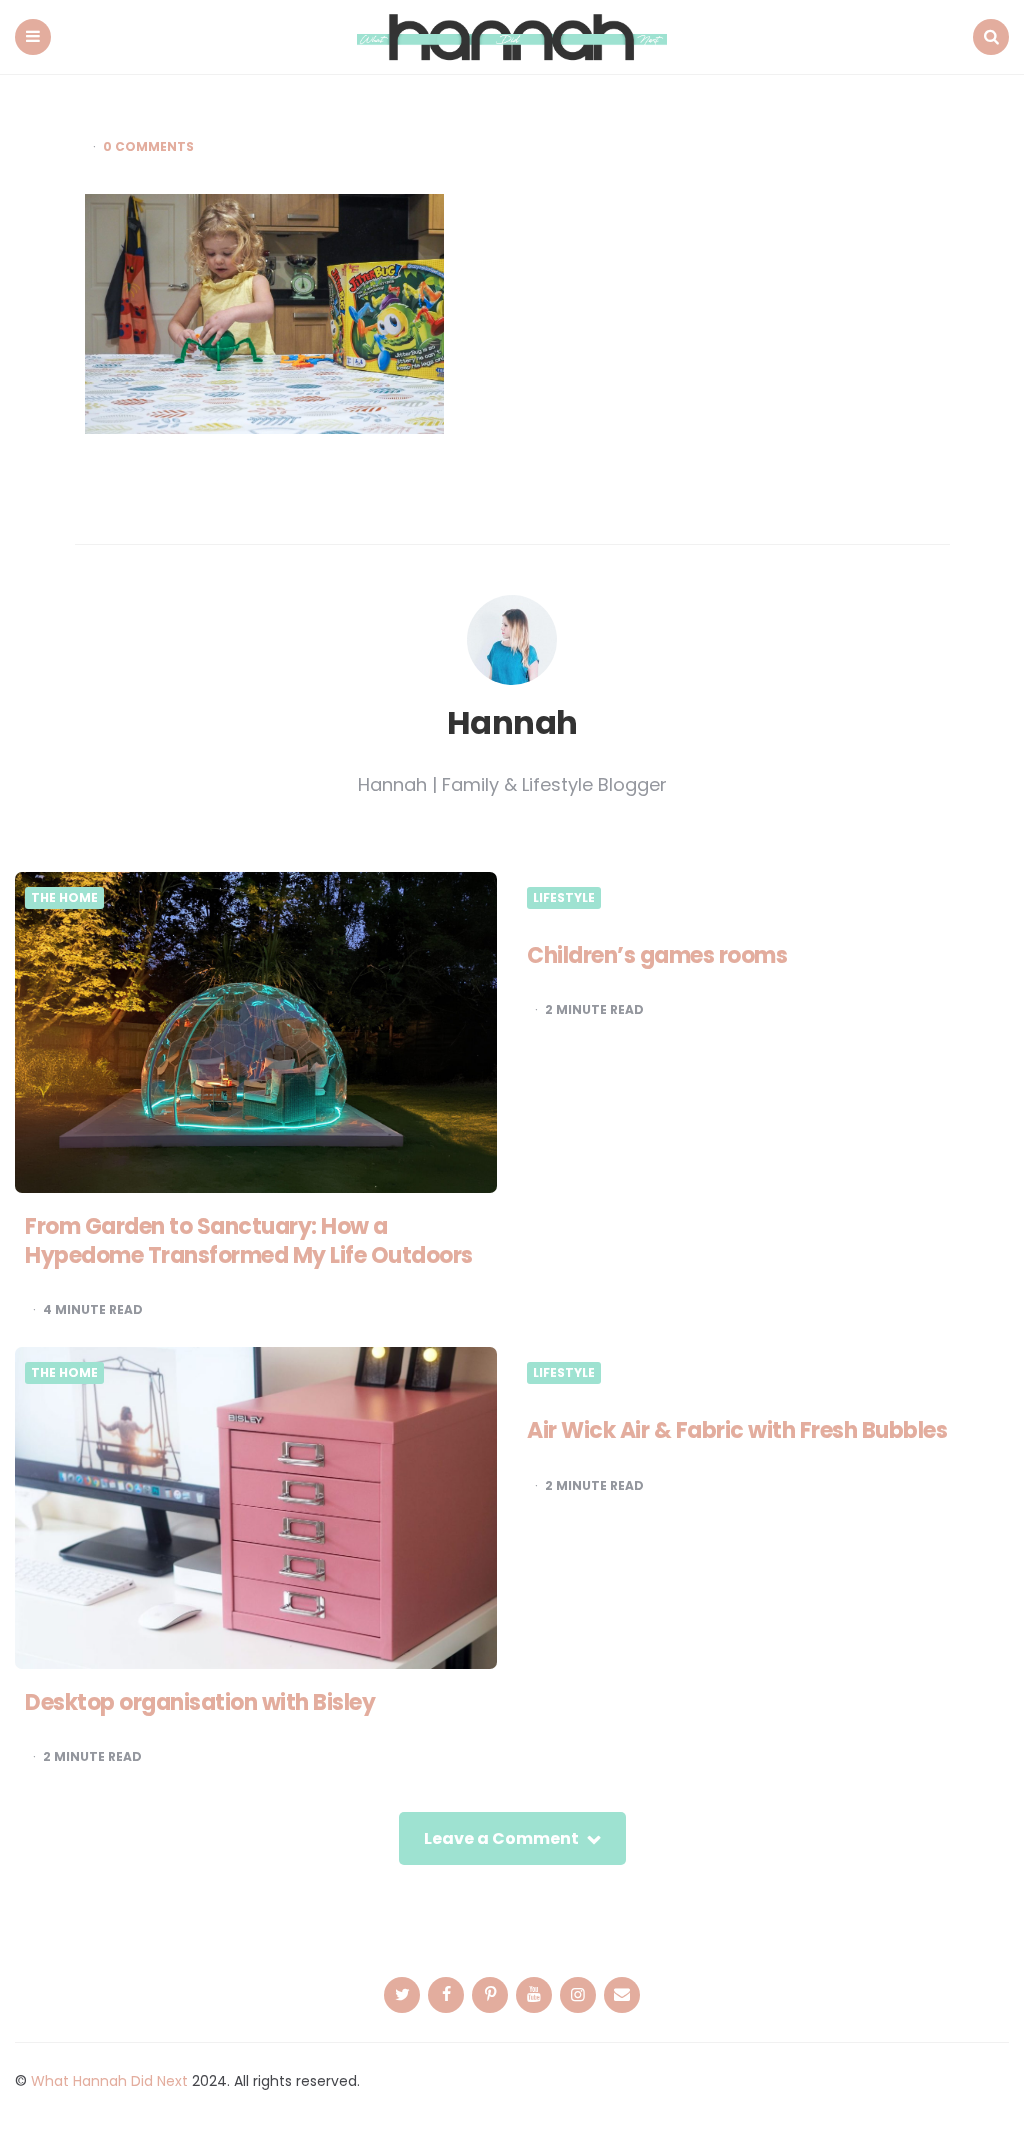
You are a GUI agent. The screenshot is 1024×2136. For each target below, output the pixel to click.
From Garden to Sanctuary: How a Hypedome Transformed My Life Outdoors (249, 1241)
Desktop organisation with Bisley (200, 1702)
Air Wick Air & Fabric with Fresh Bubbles (737, 1430)
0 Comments (148, 147)
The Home (64, 898)
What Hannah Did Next (109, 2081)
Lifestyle (564, 898)
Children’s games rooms (657, 955)
